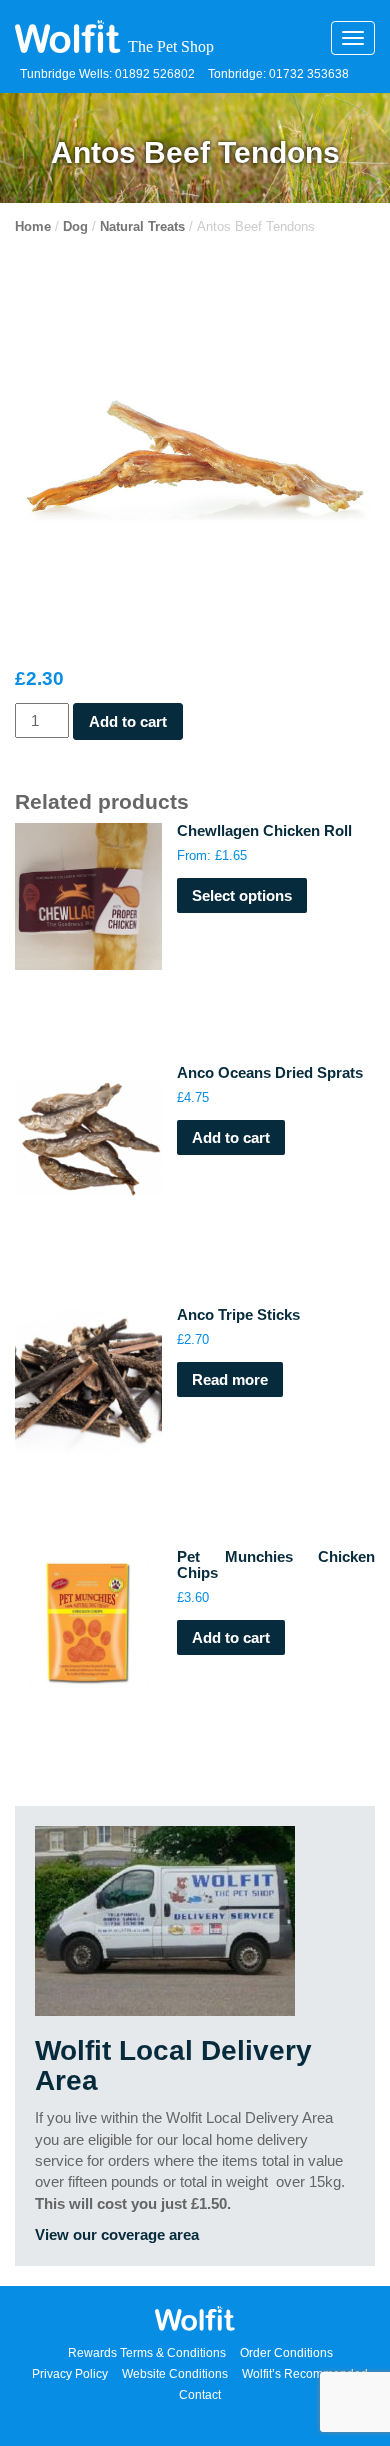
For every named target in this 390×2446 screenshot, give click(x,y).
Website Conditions (175, 2374)
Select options (242, 895)
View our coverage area (117, 2234)
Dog (75, 226)
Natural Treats (142, 226)
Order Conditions (286, 2353)
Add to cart (128, 721)
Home (33, 226)
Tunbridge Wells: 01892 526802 (107, 74)
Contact (200, 2395)
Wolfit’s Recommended (305, 2374)
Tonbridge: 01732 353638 (278, 74)
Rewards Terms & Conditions (147, 2353)
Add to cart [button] (231, 1137)
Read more (230, 1379)
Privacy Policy (70, 2374)
